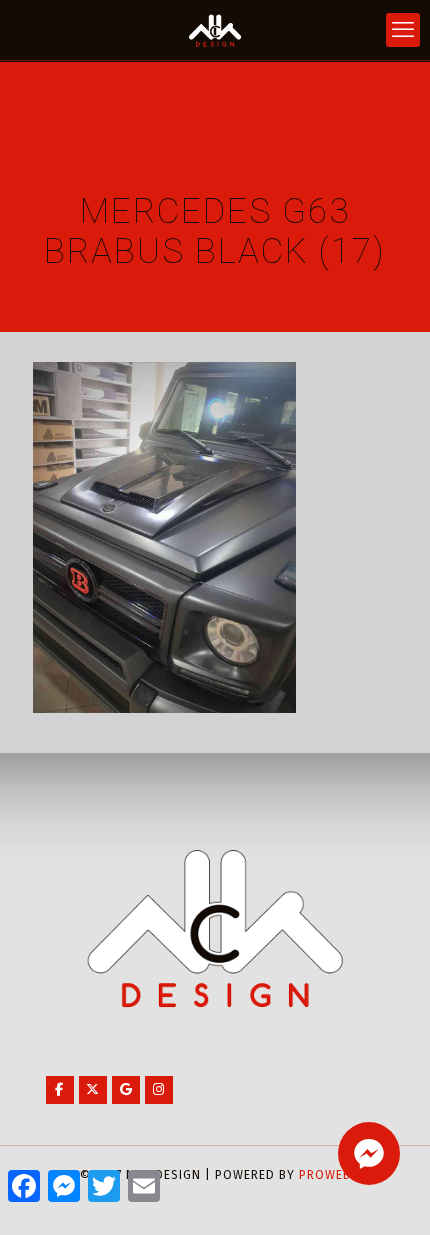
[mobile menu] (403, 30)
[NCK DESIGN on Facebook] (60, 1090)
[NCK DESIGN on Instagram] (159, 1090)
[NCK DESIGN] (215, 30)
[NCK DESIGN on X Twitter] (93, 1090)
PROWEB (325, 1175)
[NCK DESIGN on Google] (126, 1090)
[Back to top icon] (389, 1194)
